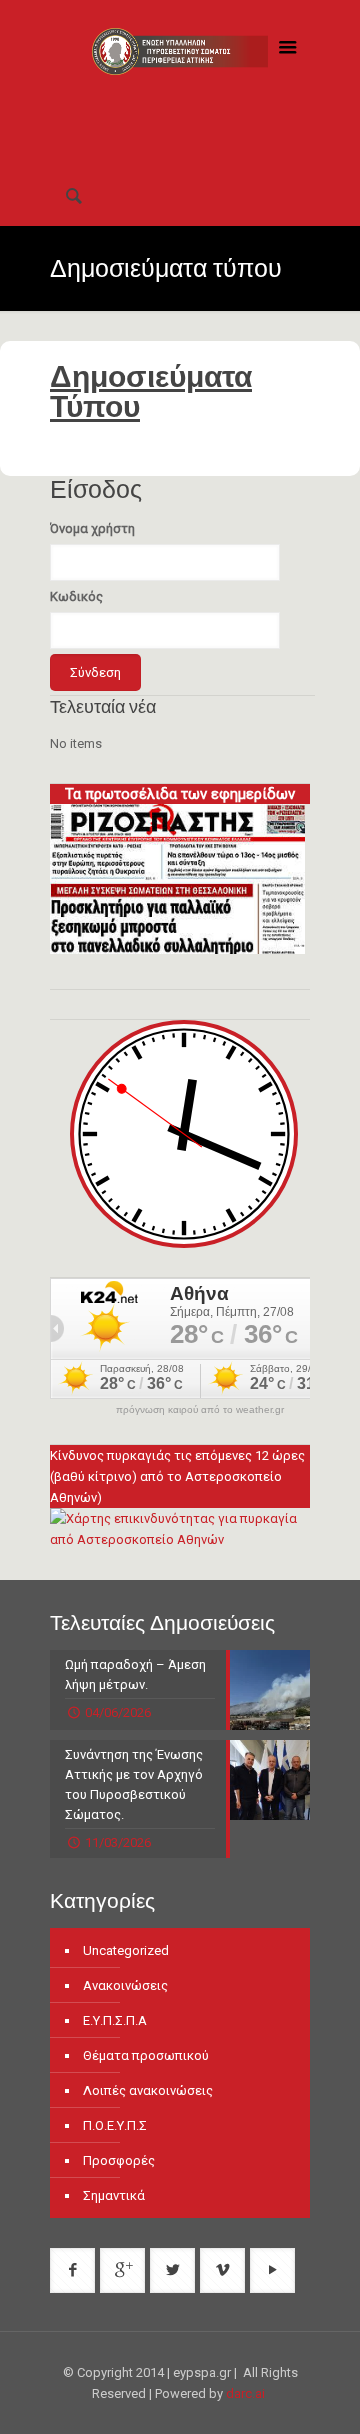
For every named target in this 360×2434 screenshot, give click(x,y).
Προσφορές (119, 2160)
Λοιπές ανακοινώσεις (148, 2090)
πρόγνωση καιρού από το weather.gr (200, 1410)
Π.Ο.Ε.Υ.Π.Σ (115, 2125)
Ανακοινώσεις (125, 1985)
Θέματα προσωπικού (146, 2055)
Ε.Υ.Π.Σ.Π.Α (115, 2020)
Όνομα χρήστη (92, 528)
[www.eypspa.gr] (180, 83)
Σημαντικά (114, 2195)
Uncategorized (126, 1950)
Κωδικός (76, 596)
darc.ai (245, 2393)
